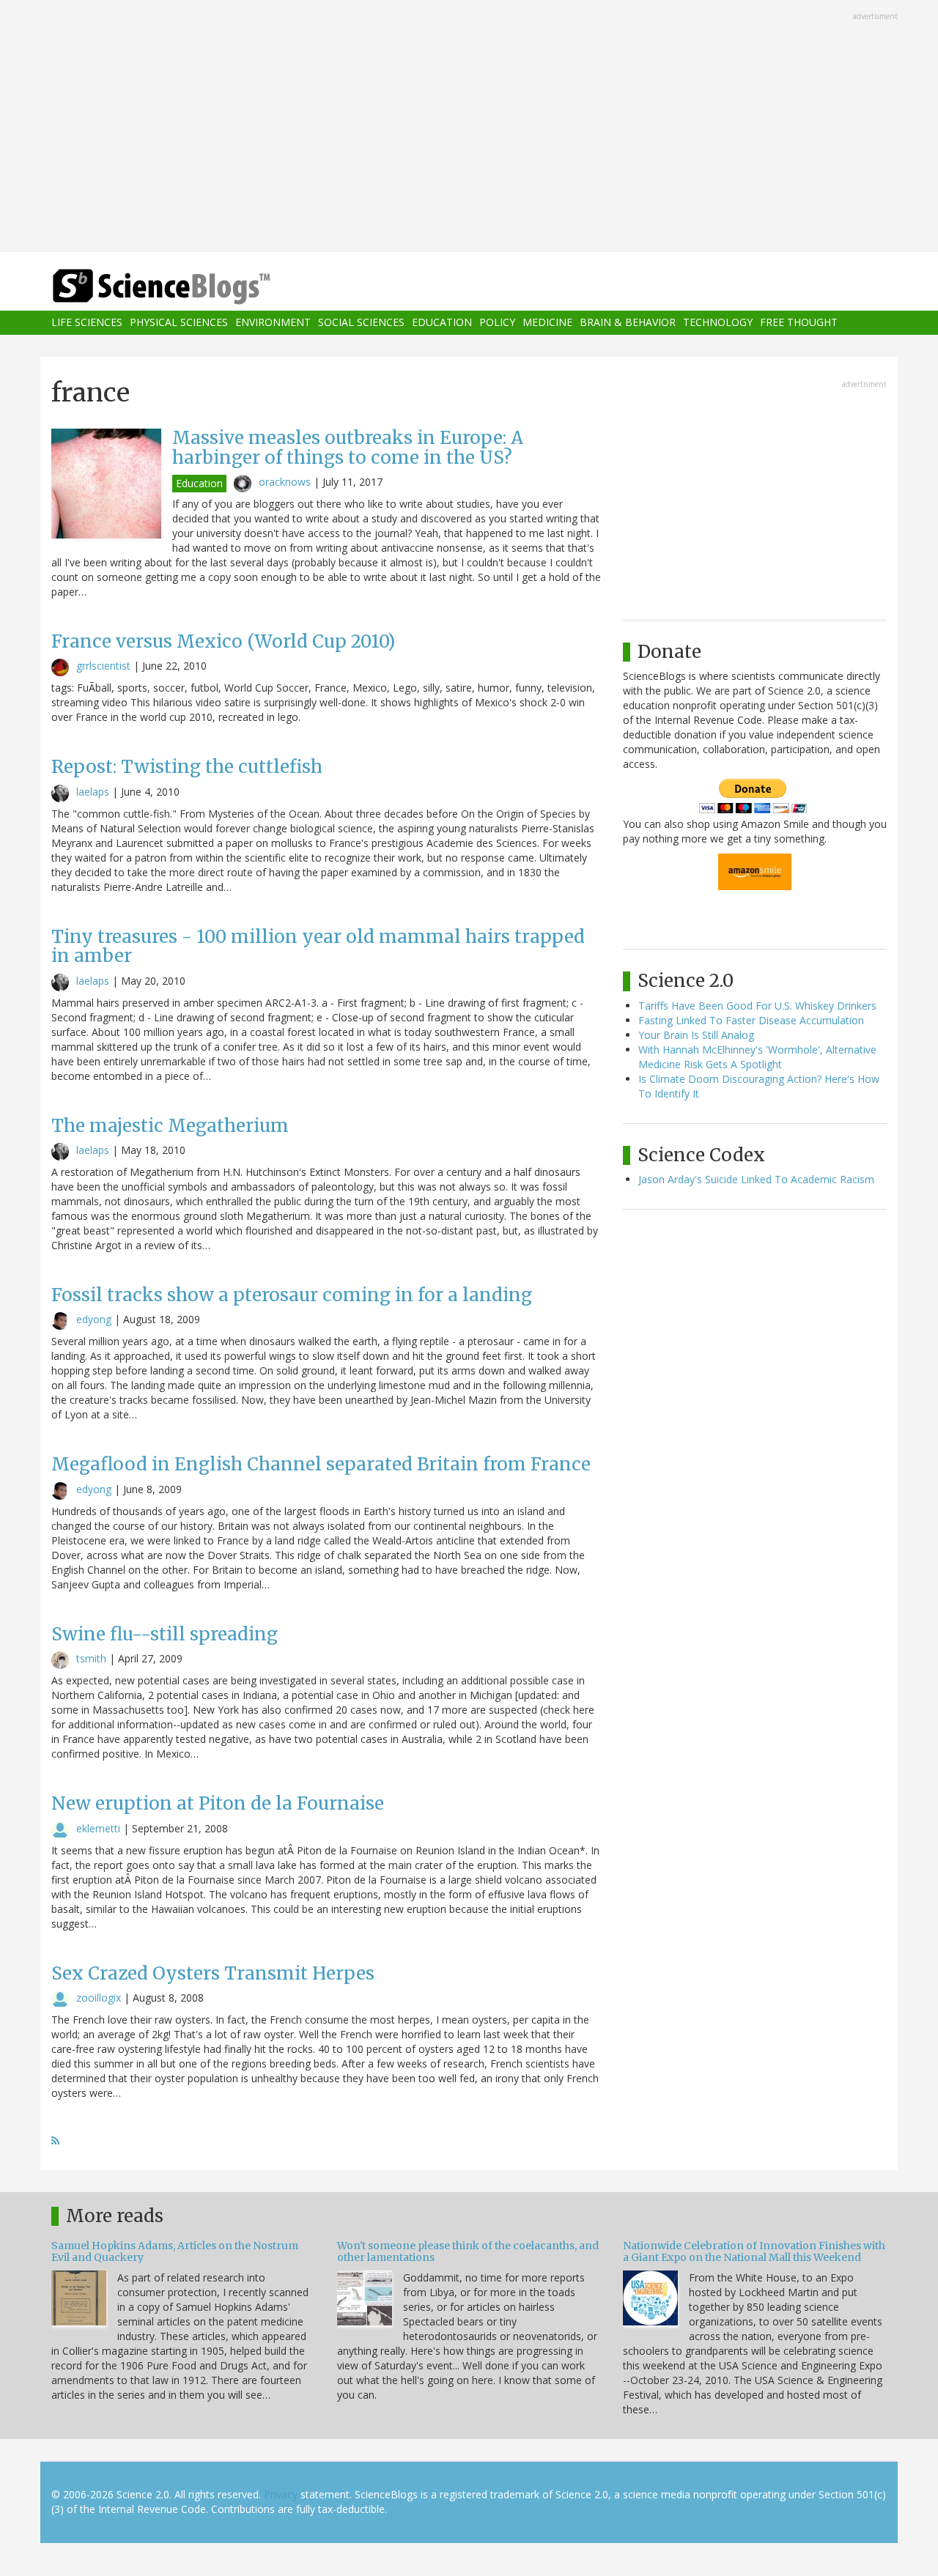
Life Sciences (87, 323)
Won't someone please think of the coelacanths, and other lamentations (468, 2251)
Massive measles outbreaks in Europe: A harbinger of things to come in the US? (348, 447)
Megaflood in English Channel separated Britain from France (321, 1464)
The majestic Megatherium (170, 1126)
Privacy (281, 2494)
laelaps (93, 792)
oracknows (285, 482)
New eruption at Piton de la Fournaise (218, 1803)
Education (442, 323)
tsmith (91, 1658)
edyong (94, 1319)
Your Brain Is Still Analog (696, 1035)
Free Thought (799, 323)
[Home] (191, 287)
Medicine (547, 323)
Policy (497, 323)
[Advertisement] (469, 127)
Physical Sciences (179, 323)
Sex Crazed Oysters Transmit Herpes (213, 1973)
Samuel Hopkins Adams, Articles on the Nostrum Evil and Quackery (175, 2251)
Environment (273, 323)
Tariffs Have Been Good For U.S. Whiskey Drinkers (757, 1006)
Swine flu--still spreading (165, 1634)
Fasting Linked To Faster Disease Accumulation (751, 1020)
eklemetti (98, 1828)
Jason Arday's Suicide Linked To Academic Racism (756, 1179)
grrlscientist (103, 666)
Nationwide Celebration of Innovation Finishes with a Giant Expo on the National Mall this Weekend (754, 2251)
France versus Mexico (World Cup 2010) (223, 641)
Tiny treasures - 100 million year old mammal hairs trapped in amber (318, 946)
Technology (718, 323)
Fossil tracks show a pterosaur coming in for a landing (292, 1295)
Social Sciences (361, 323)
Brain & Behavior (628, 323)
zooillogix (99, 1998)
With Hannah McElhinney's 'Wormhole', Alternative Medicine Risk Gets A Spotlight (757, 1057)
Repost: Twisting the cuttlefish (187, 767)
